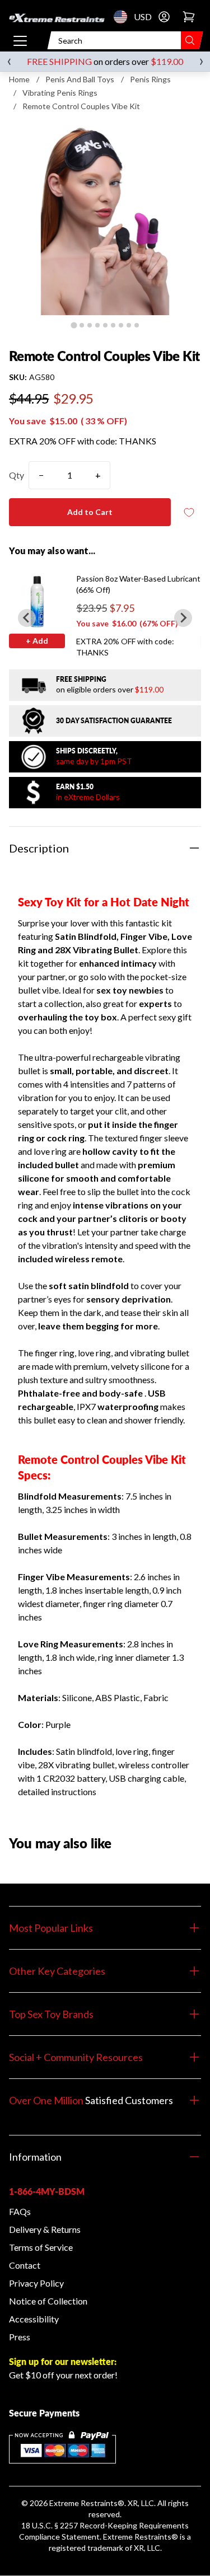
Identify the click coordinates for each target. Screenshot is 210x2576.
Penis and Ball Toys (80, 79)
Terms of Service (41, 2247)
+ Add (37, 641)
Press (20, 2337)
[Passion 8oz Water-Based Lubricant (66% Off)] (37, 601)
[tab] (74, 325)
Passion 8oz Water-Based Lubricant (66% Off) (138, 584)
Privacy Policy (36, 2283)
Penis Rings (150, 79)
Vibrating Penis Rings (60, 93)
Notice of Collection (48, 2301)
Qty (17, 475)
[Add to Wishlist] (189, 512)
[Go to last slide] (27, 618)
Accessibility (34, 2319)
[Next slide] (183, 618)
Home (19, 79)
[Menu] (20, 40)
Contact (25, 2265)
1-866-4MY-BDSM (47, 2191)
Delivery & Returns (45, 2229)
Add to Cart (90, 512)
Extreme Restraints (83, 2503)
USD (124, 17)
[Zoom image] (105, 219)
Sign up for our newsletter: (63, 2361)
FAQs (20, 2211)
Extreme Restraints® (141, 2537)
